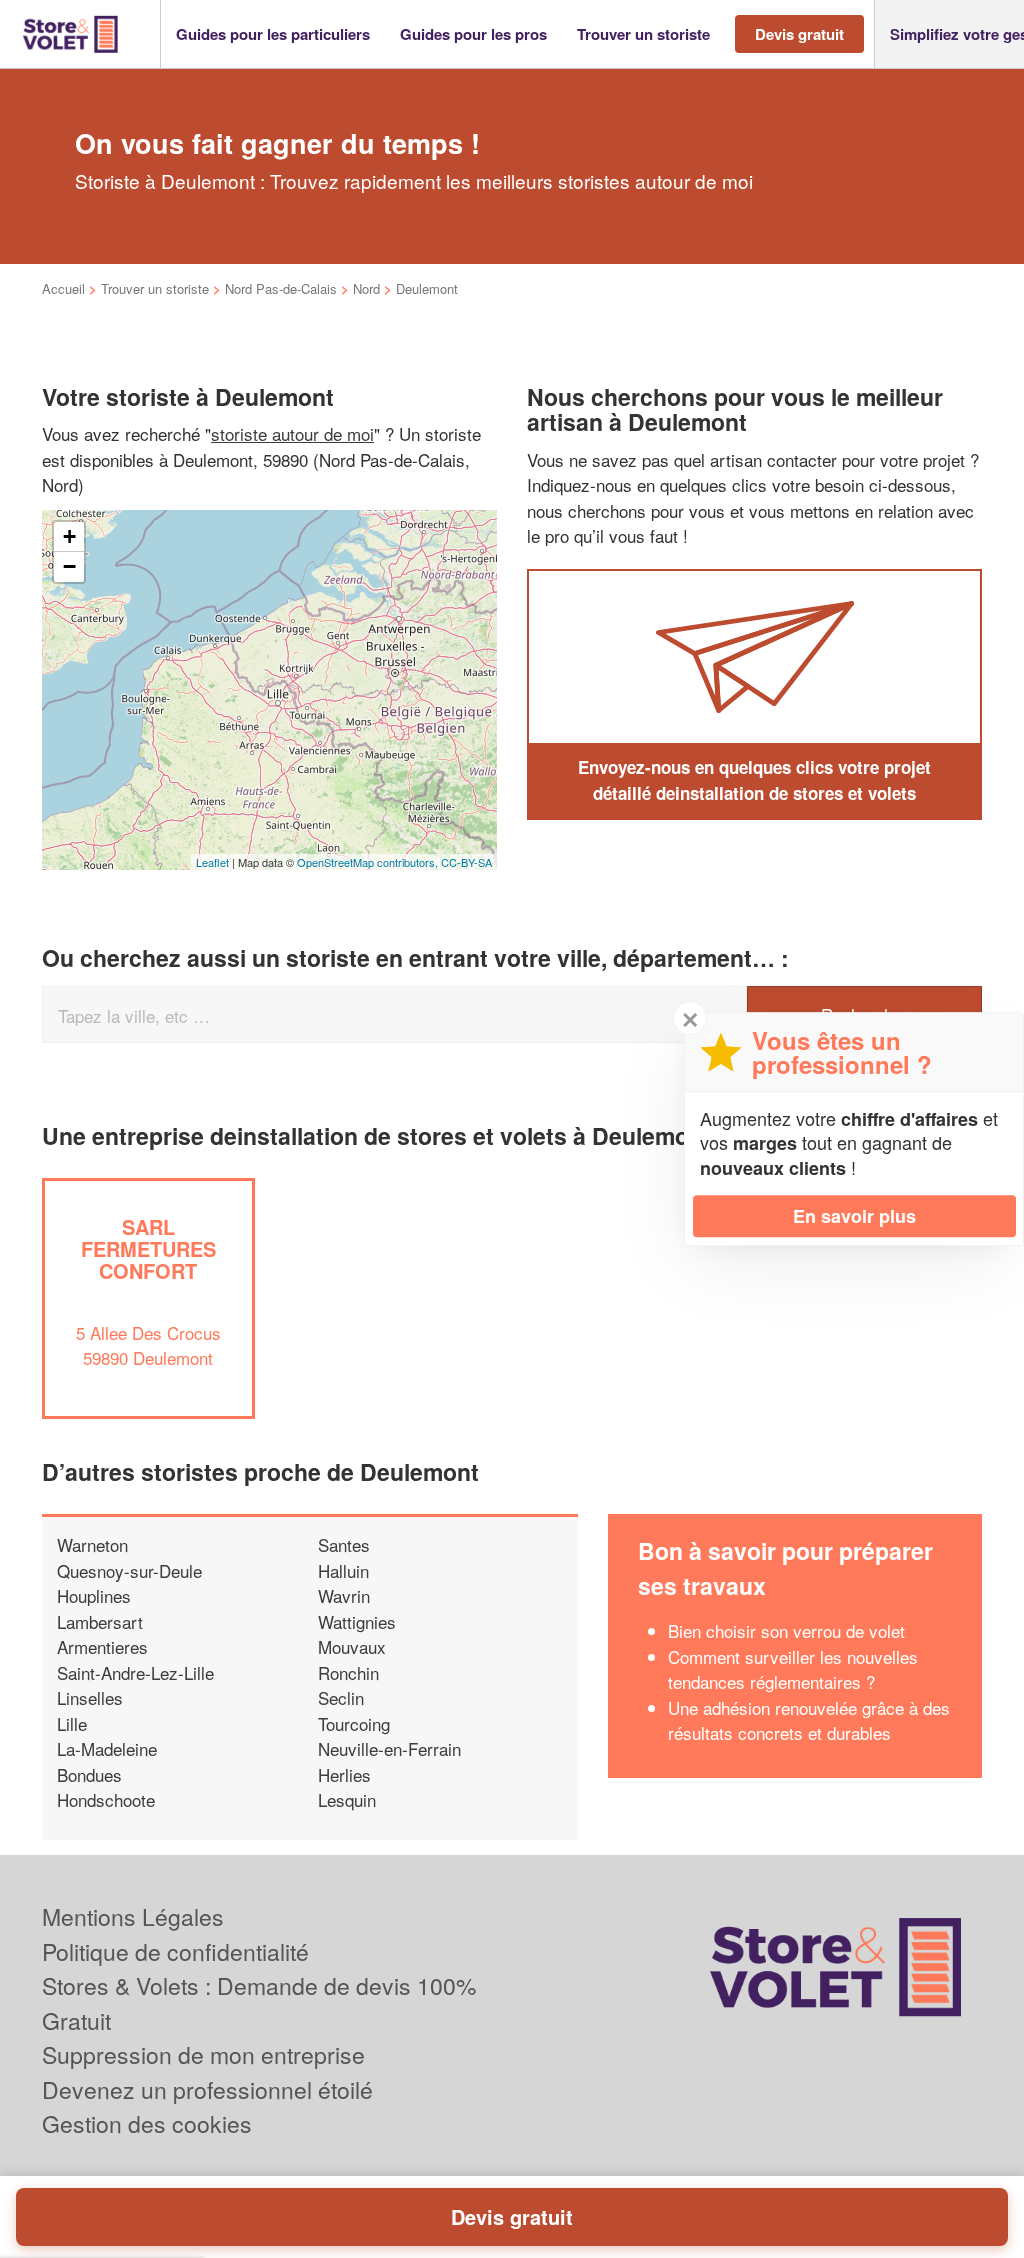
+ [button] (69, 536)
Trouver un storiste (155, 288)
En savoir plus (854, 1216)
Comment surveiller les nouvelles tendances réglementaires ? (793, 1669)
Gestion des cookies (147, 2123)
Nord (366, 288)
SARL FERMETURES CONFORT (148, 1248)
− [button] (69, 566)
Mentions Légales (133, 1916)
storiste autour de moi (292, 433)
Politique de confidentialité (175, 1951)
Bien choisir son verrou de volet (786, 1630)
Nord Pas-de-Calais (281, 288)
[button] (273, 34)
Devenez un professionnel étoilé (207, 2089)
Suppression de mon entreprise (203, 2054)
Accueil (63, 288)
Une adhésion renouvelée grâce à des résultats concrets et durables (809, 1720)
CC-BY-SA (466, 862)
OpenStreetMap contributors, (369, 862)
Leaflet (212, 862)
